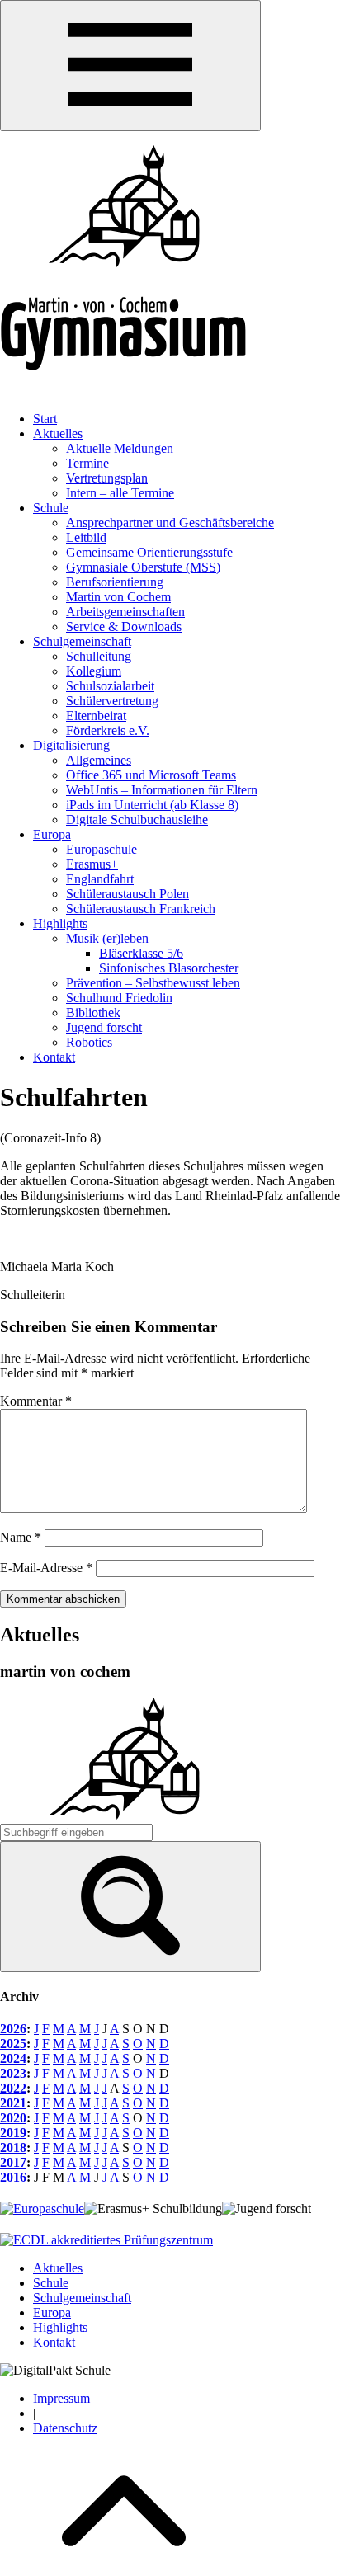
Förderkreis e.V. (108, 730)
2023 (13, 2073)
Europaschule (102, 849)
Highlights (60, 923)
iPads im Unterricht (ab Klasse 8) (152, 805)
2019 (13, 2133)
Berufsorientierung (115, 582)
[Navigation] (130, 66)
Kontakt (54, 1057)
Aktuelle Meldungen (120, 448)
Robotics (89, 1042)
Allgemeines (99, 760)
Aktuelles (58, 433)
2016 (13, 2177)
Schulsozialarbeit (110, 686)
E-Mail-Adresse (46, 1568)
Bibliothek (93, 1013)
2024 (13, 2058)
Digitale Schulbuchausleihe (137, 819)
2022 (13, 2088)
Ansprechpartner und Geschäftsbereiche (170, 523)
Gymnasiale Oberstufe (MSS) (143, 567)
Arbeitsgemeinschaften (125, 612)
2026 (13, 2029)
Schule (51, 508)
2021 (13, 2103)
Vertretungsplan (107, 478)
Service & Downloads (124, 626)
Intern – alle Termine (120, 493)
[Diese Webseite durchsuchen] (130, 1907)
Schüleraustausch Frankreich (141, 909)
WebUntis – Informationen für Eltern (162, 790)
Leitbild (86, 537)
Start (45, 419)
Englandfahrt (100, 879)
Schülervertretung (112, 701)
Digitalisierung (71, 745)
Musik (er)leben (107, 938)
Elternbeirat (96, 716)
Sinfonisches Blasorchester (169, 968)
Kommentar (36, 1401)
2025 (13, 2044)
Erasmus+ (92, 864)
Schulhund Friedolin (119, 998)
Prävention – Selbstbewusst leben (153, 983)
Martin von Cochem (118, 597)
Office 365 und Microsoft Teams (151, 775)
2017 (13, 2162)
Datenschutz (65, 2428)
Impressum (61, 2398)
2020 (13, 2118)
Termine (87, 463)
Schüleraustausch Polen (127, 894)
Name (21, 1537)
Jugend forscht (104, 1027)
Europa (52, 834)
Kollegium (94, 671)
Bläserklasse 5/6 (141, 953)
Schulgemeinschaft (82, 641)
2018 (13, 2147)
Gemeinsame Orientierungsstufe (149, 552)
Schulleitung (99, 656)
